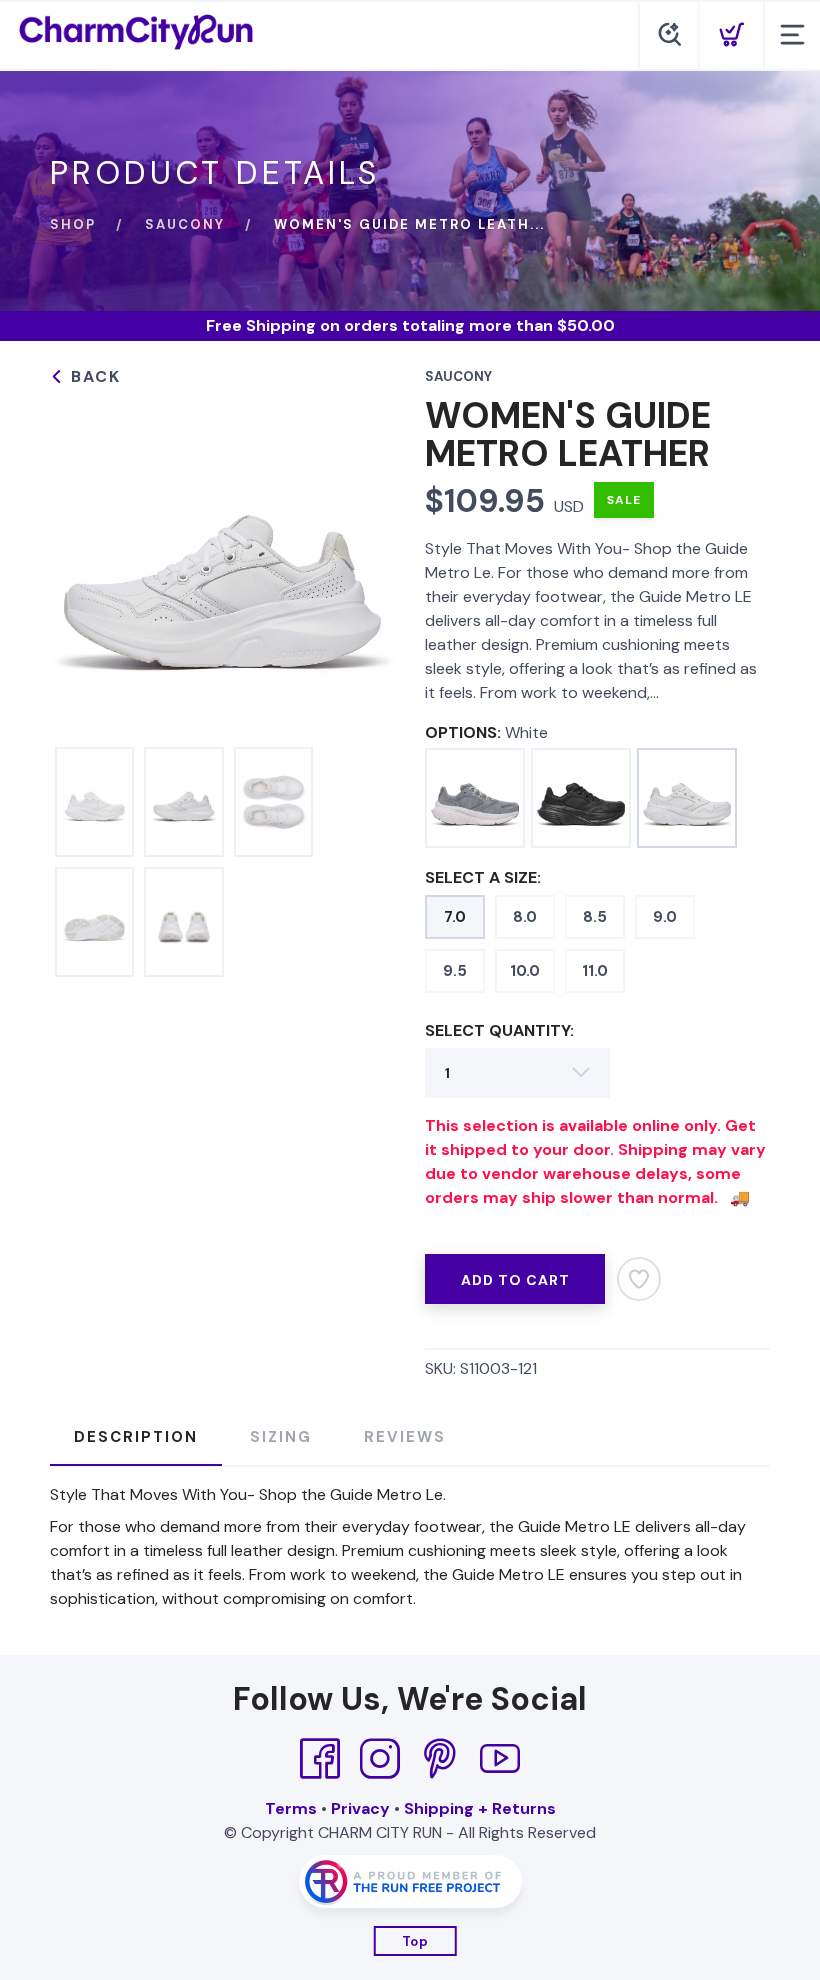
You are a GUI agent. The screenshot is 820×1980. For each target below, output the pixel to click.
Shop (73, 224)
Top (415, 1941)
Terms (291, 1808)
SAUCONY (185, 224)
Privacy (360, 1808)
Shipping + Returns (480, 1808)
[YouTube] (500, 1759)
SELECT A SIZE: (483, 877)
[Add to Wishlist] (639, 1279)
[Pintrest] (440, 1759)
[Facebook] (320, 1759)
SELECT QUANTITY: (499, 1030)
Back (93, 376)
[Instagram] (380, 1759)
